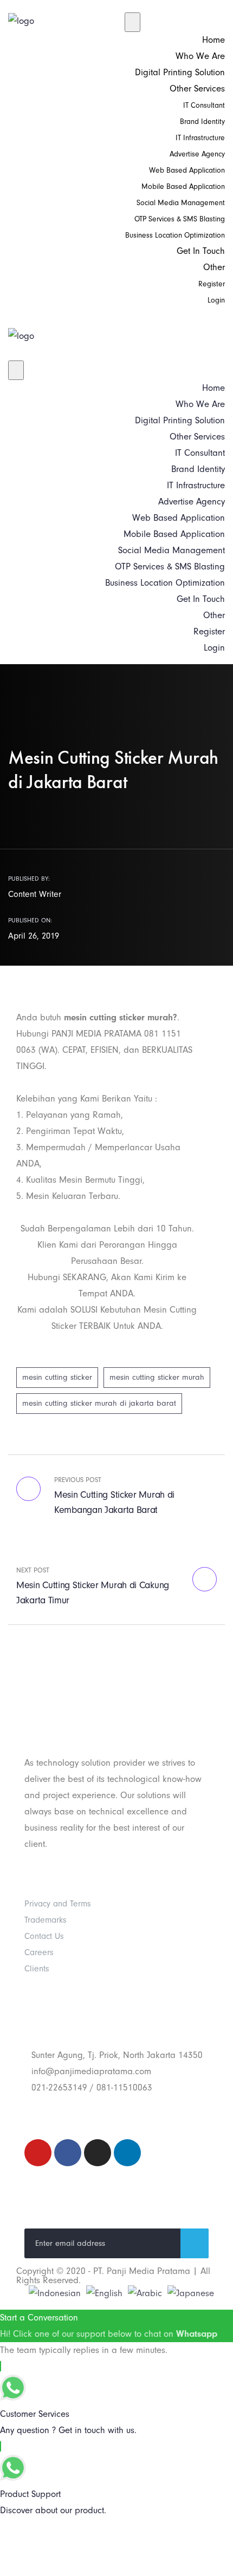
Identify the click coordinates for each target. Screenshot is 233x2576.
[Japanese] (191, 2293)
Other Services (197, 89)
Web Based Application (187, 170)
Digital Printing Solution (180, 72)
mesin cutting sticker (57, 1377)
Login (216, 300)
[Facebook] (68, 2153)
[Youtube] (38, 2153)
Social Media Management (181, 203)
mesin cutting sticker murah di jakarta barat (99, 1403)
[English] (104, 2293)
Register (212, 284)
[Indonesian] (55, 2293)
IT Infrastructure (200, 138)
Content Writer (35, 894)
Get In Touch (201, 251)
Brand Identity (202, 122)
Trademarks (46, 1920)
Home (213, 40)
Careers (39, 1952)
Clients (37, 1969)
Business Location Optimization (175, 235)
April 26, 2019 (34, 936)
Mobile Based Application (183, 186)
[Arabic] (145, 2293)
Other (214, 267)
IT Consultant (204, 105)
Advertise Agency (197, 154)
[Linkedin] (127, 2153)
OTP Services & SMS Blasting (180, 219)
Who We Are (200, 56)
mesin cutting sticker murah (157, 1377)
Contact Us (44, 1936)
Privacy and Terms (58, 1904)
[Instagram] (98, 2153)
